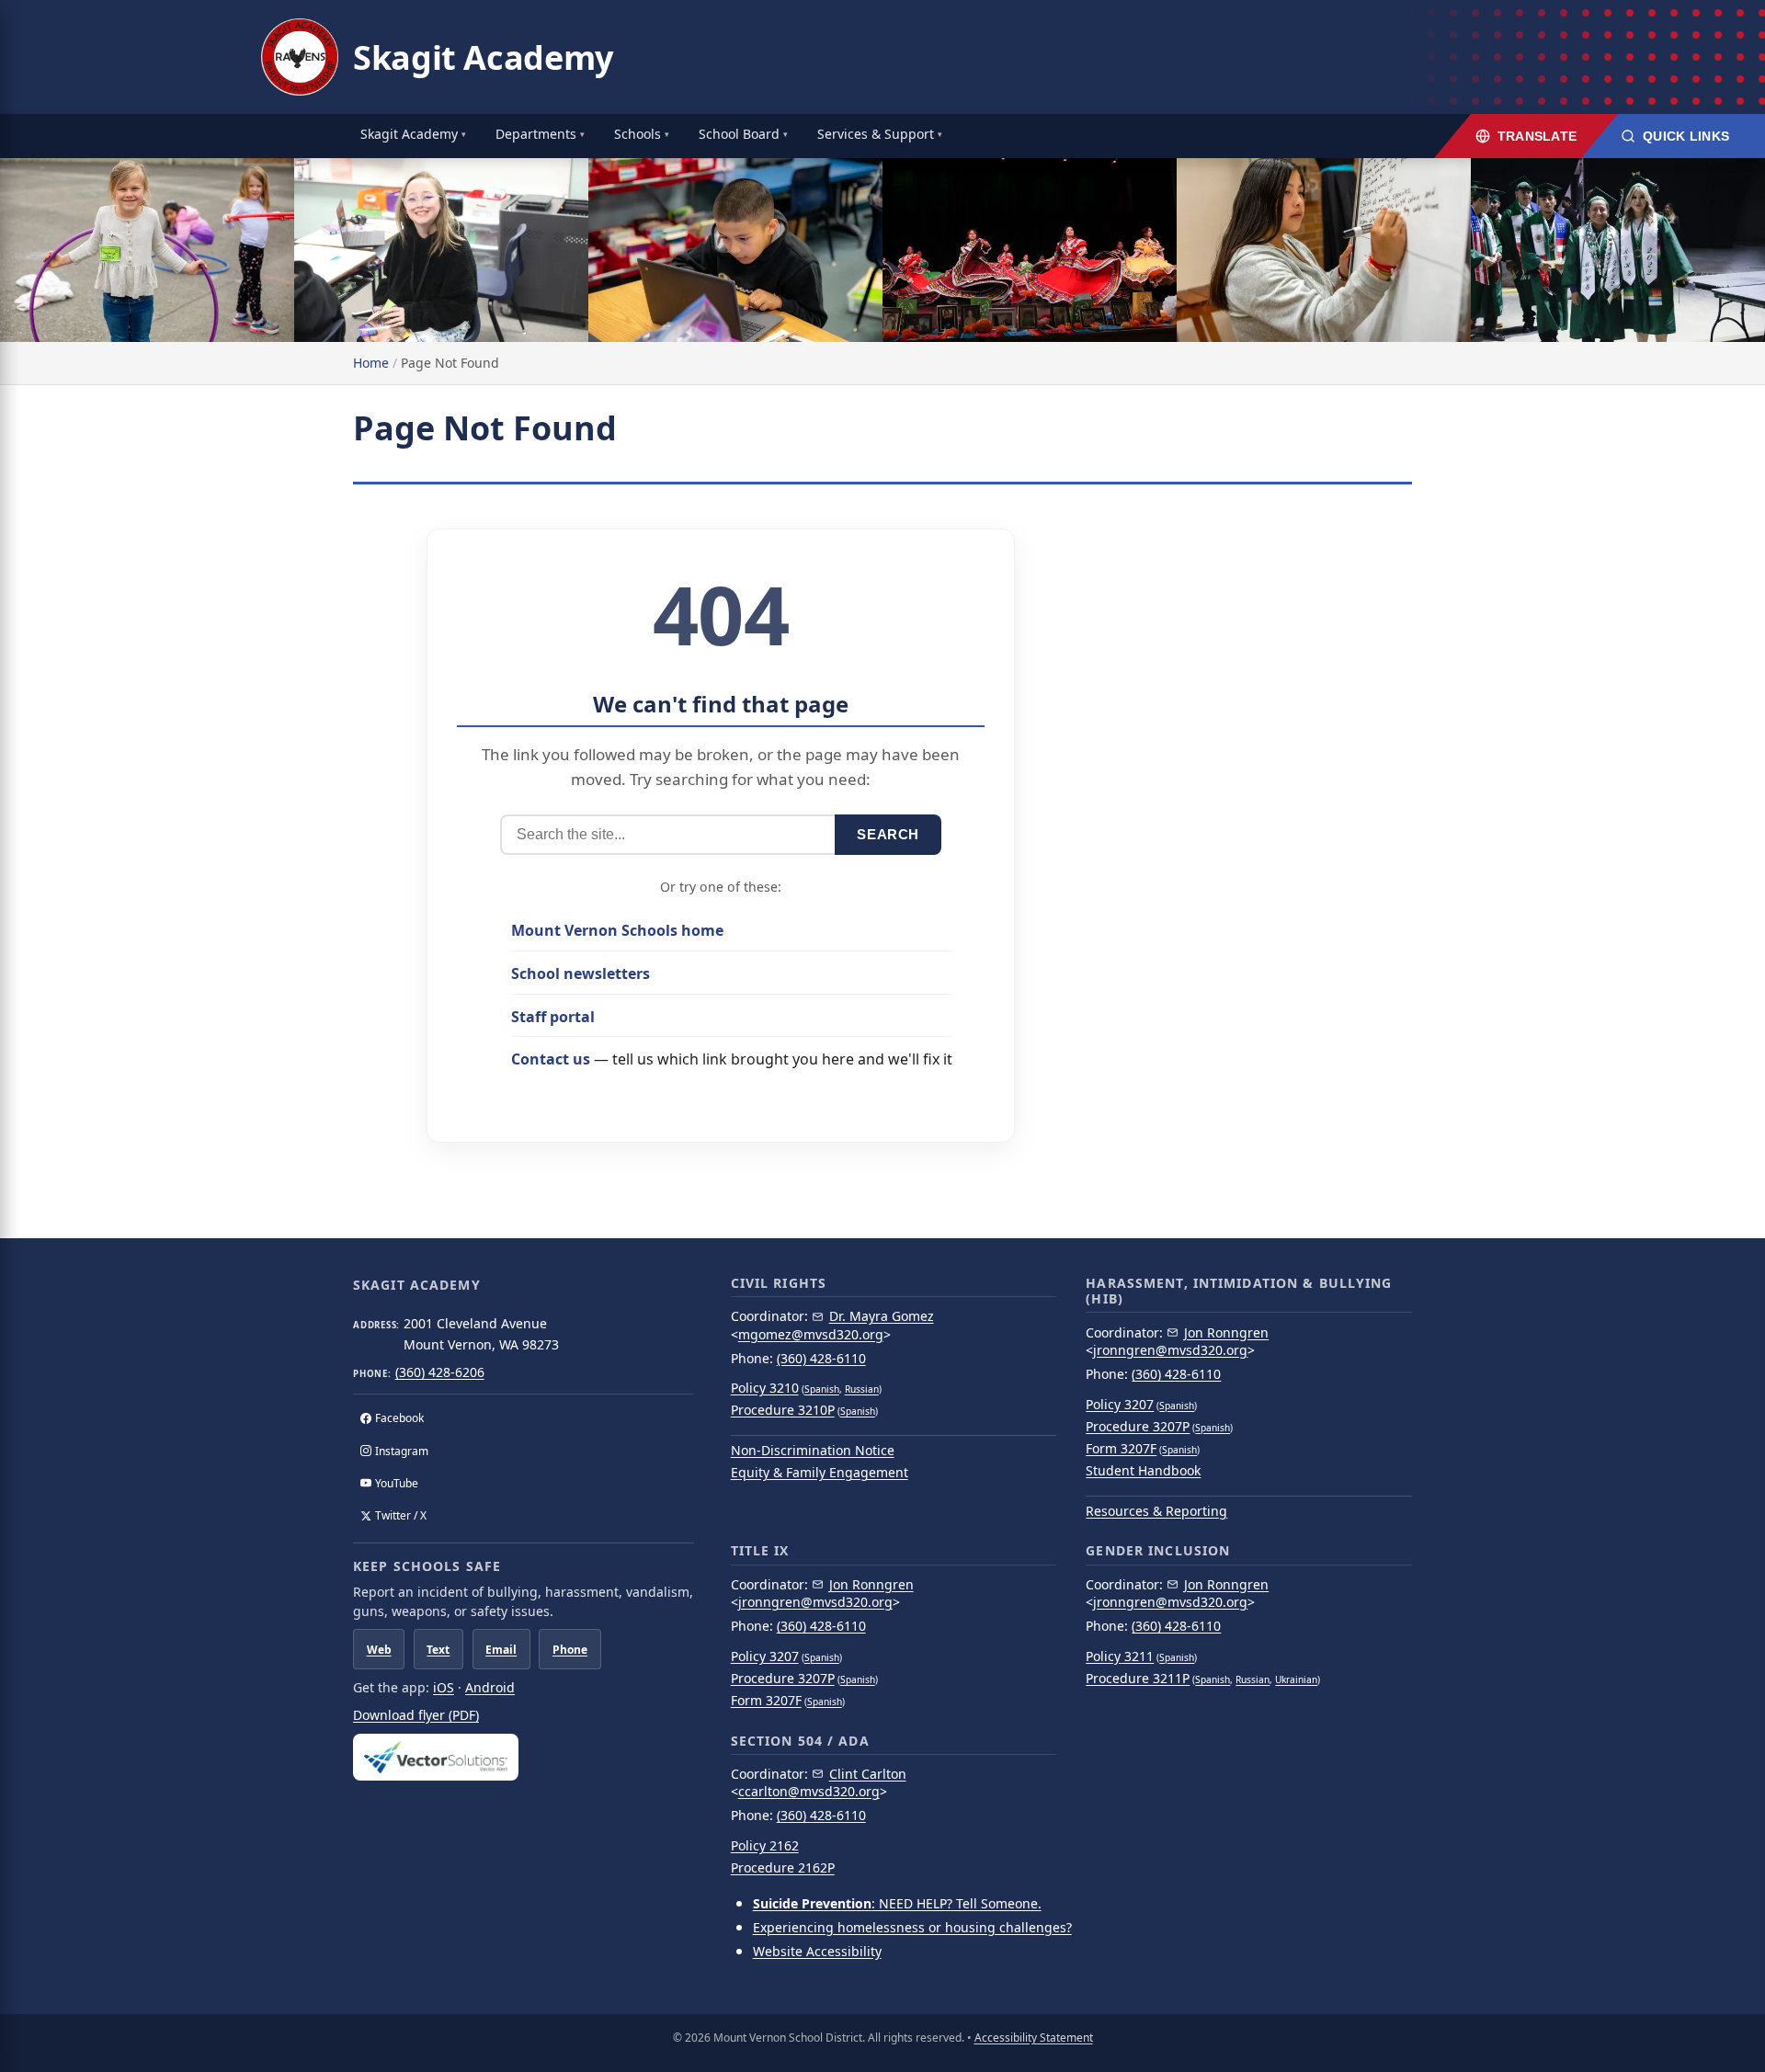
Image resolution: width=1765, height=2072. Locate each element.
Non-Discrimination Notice (813, 1450)
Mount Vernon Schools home (617, 930)
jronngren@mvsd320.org (1170, 1350)
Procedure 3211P (1138, 1678)
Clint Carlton (868, 1774)
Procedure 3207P (1138, 1426)
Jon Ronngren (1226, 1332)
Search (888, 834)
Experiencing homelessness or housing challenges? (912, 1927)
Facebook (399, 1418)
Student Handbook (1143, 1470)
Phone (570, 1650)
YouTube (397, 1483)
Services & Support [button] (876, 134)
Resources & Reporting (1156, 1511)
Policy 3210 (765, 1388)
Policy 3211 (1120, 1656)
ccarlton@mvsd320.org (809, 1791)
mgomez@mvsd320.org (811, 1334)
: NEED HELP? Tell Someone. (897, 1903)
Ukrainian (1296, 1679)
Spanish (822, 1389)
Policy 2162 (765, 1845)
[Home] (300, 57)
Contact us (551, 1059)
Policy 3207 (1120, 1404)
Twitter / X (401, 1515)
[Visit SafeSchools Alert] (524, 1757)
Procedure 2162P (783, 1867)
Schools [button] (638, 134)
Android (490, 1687)
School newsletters (581, 973)
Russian (862, 1389)
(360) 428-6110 (821, 1358)
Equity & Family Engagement (820, 1472)
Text (438, 1650)
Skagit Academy (483, 57)
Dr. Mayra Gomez (882, 1316)
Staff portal (553, 1017)
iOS (444, 1687)
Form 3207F (1121, 1448)
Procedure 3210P (783, 1410)
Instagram (402, 1451)
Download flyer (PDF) (416, 1715)
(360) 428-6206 (440, 1372)
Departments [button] (536, 134)
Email (501, 1650)
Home (371, 363)
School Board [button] (739, 134)
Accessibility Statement (1034, 2038)
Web (379, 1650)
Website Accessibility (817, 1951)
